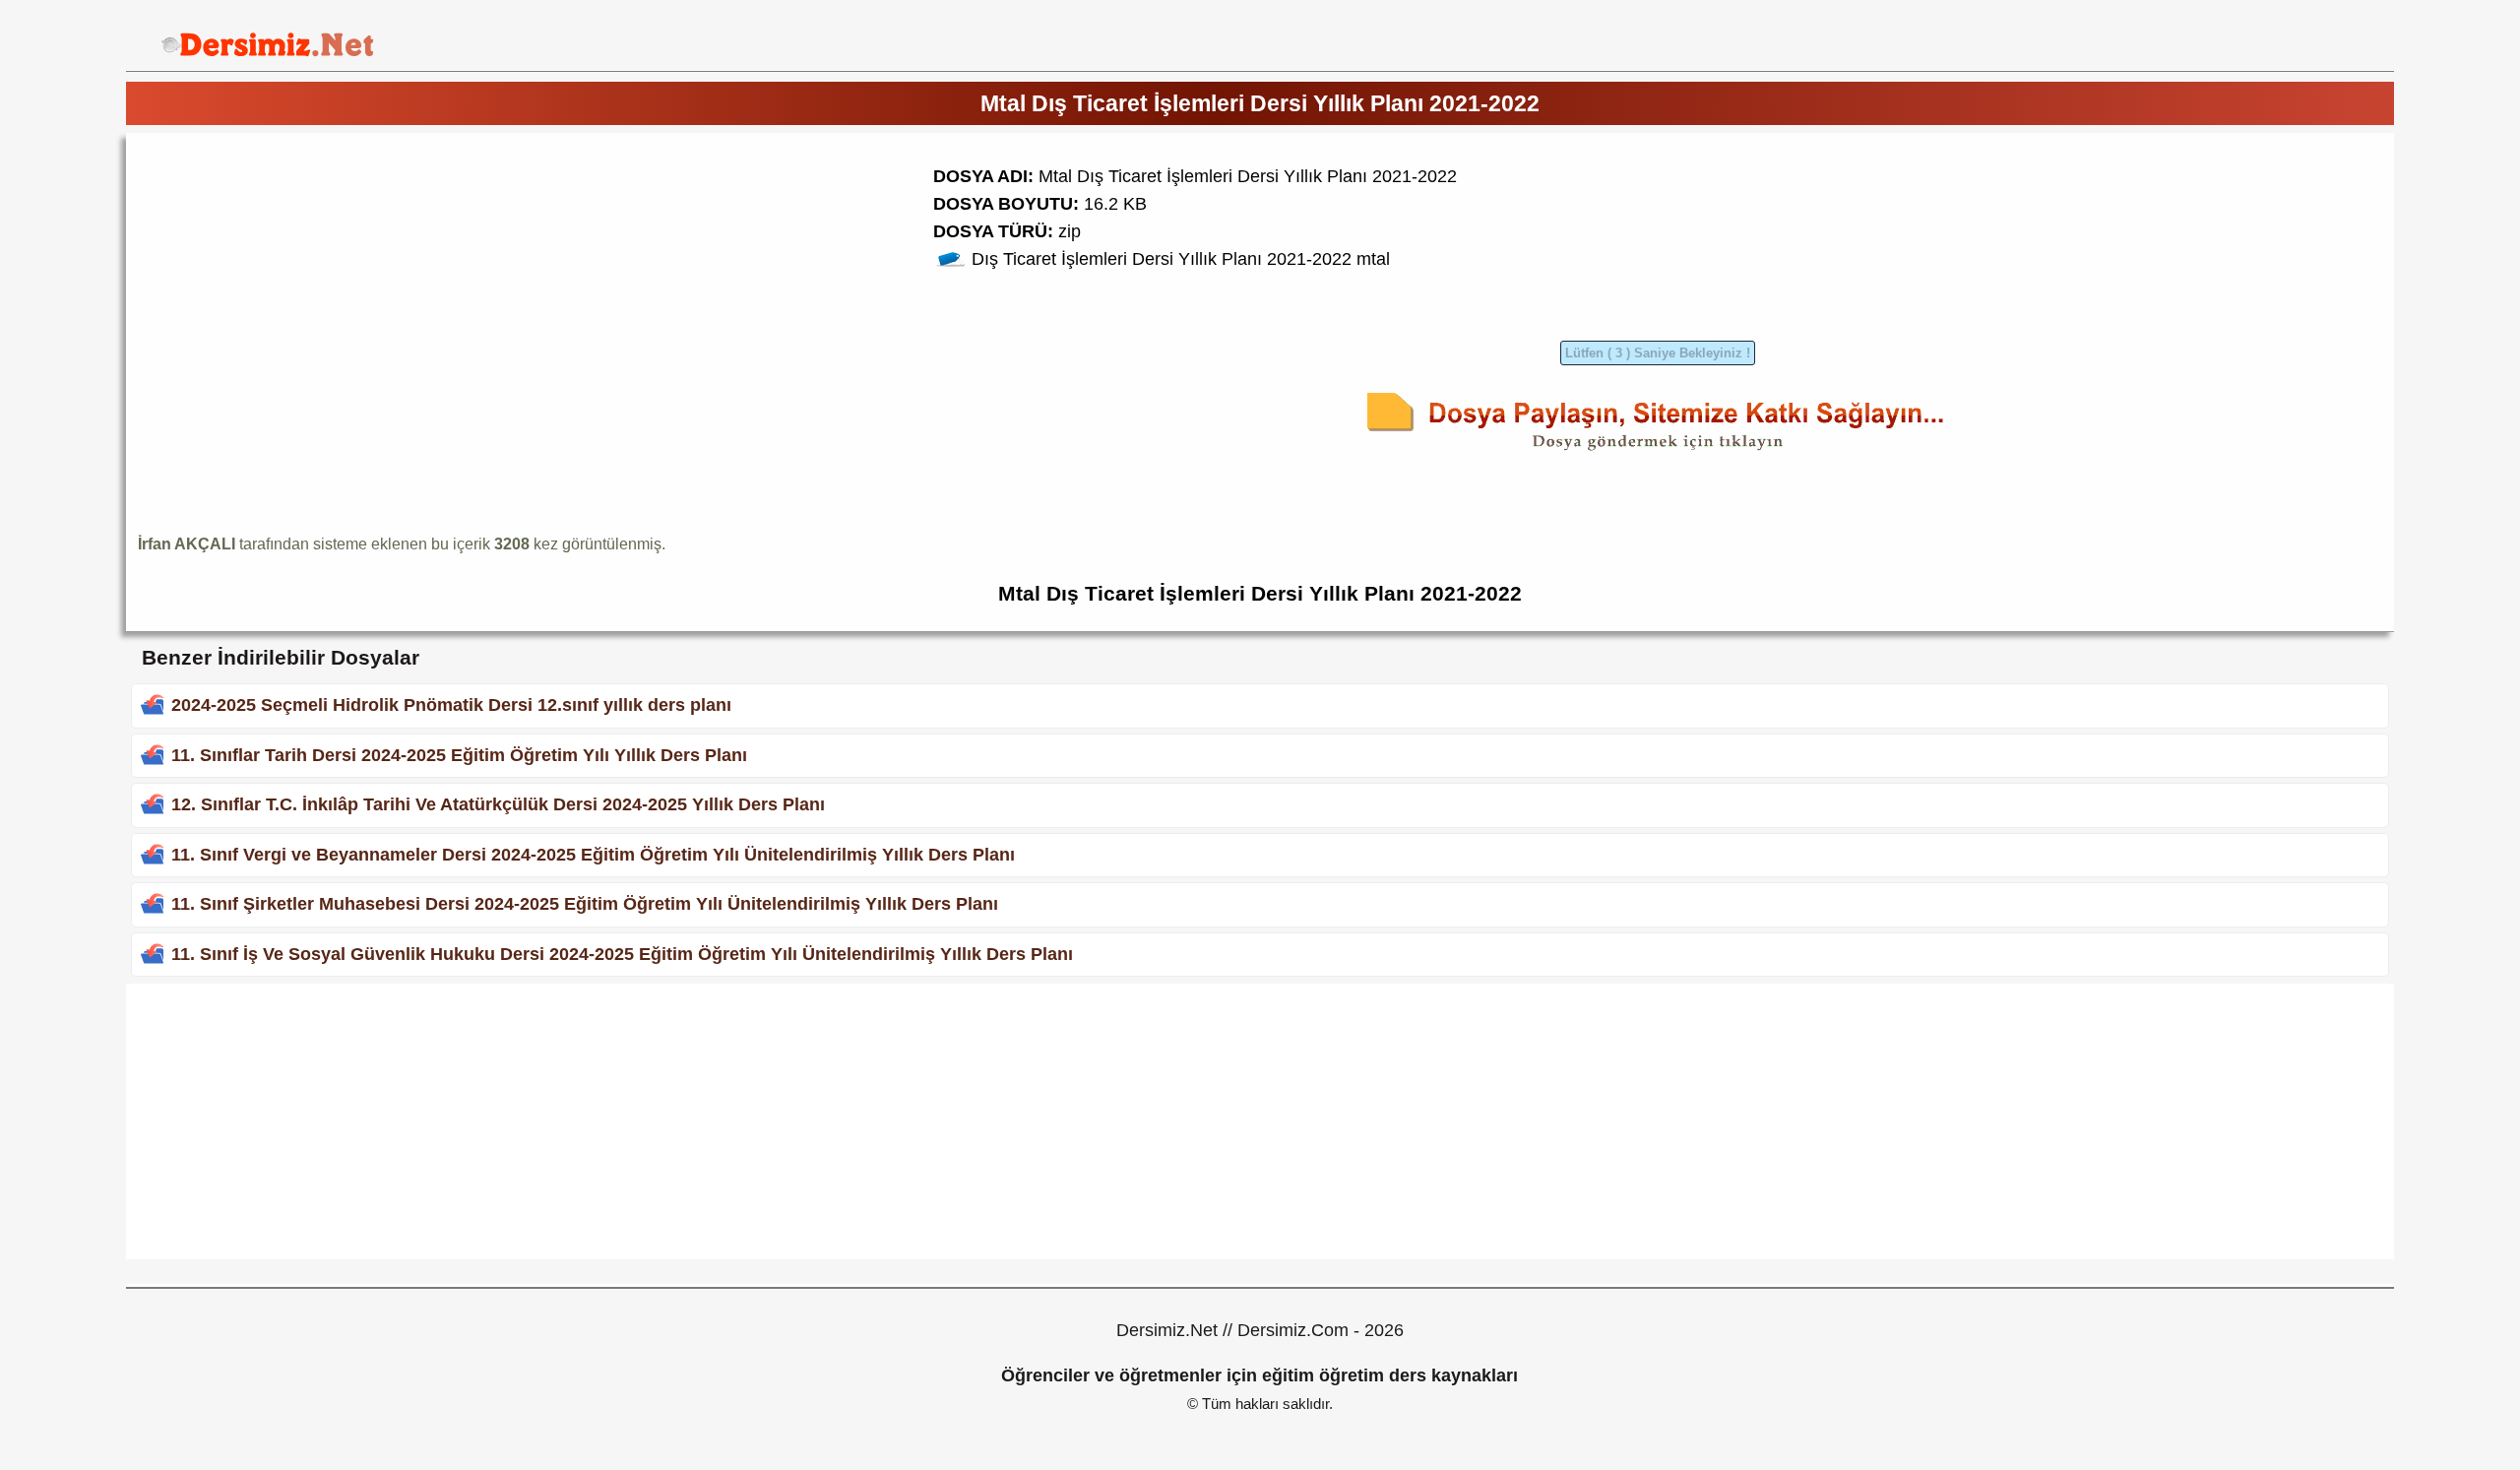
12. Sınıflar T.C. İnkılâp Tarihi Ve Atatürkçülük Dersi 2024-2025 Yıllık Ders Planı (498, 804)
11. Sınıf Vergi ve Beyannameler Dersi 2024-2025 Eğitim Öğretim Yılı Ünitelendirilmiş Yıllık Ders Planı (593, 855)
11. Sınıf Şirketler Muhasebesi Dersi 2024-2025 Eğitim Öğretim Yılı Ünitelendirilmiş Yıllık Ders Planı (585, 904)
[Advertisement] (303, 283)
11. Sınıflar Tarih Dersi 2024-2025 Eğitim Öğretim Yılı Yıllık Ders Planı (459, 755)
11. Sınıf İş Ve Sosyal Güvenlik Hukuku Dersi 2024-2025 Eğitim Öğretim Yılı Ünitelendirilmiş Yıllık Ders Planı (622, 954)
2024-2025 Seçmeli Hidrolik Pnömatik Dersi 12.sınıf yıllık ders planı (451, 705)
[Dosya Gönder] (1658, 454)
